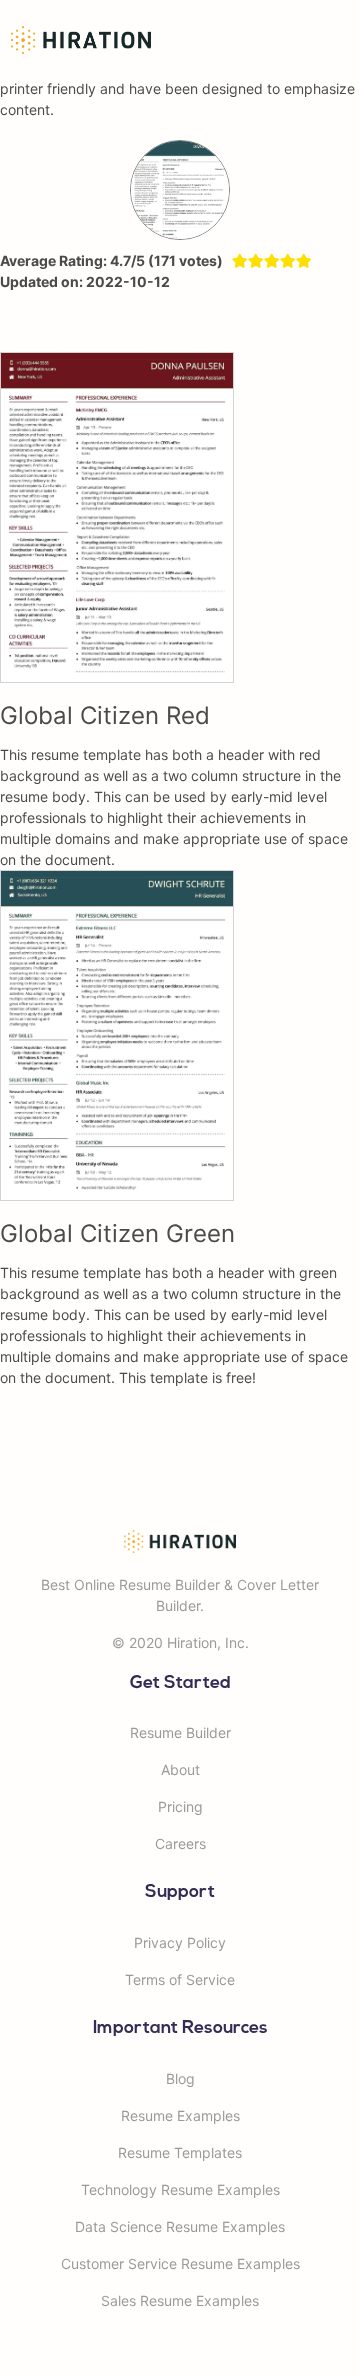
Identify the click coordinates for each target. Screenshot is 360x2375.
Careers (180, 1843)
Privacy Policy (180, 1942)
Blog (180, 2078)
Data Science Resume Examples (180, 2226)
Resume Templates (180, 2152)
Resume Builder (180, 1732)
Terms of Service (180, 1979)
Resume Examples (180, 2115)
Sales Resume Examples (180, 2300)
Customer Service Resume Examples (180, 2263)
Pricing (180, 1806)
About (180, 1769)
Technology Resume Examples (180, 2189)
